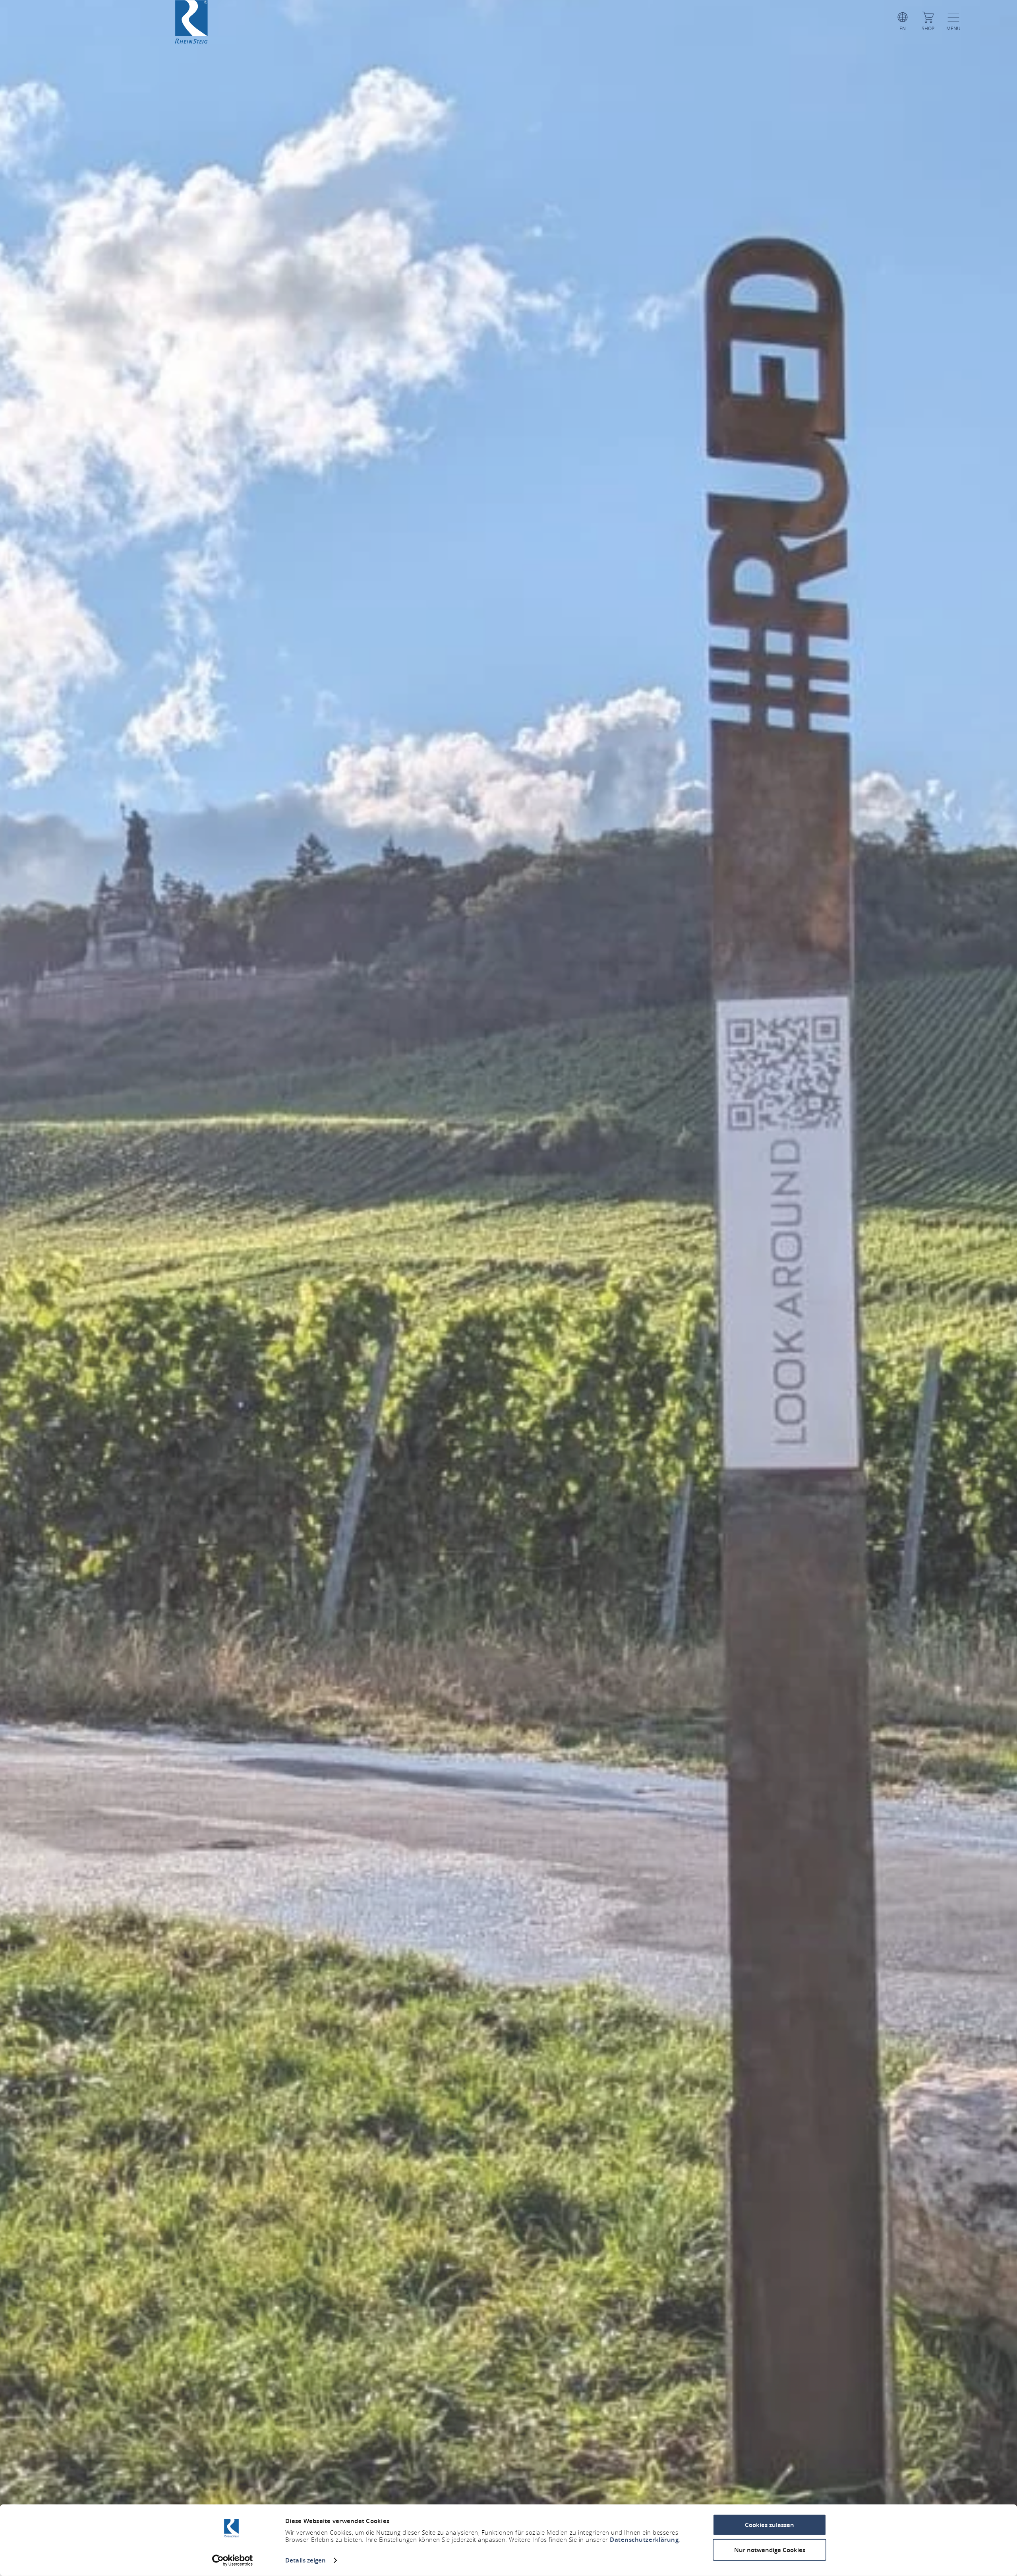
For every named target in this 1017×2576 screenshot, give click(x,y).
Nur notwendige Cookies (770, 2550)
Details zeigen (305, 2560)
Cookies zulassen (770, 2525)
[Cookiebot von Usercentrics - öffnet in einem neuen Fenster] (233, 2561)
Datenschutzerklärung (644, 2540)
